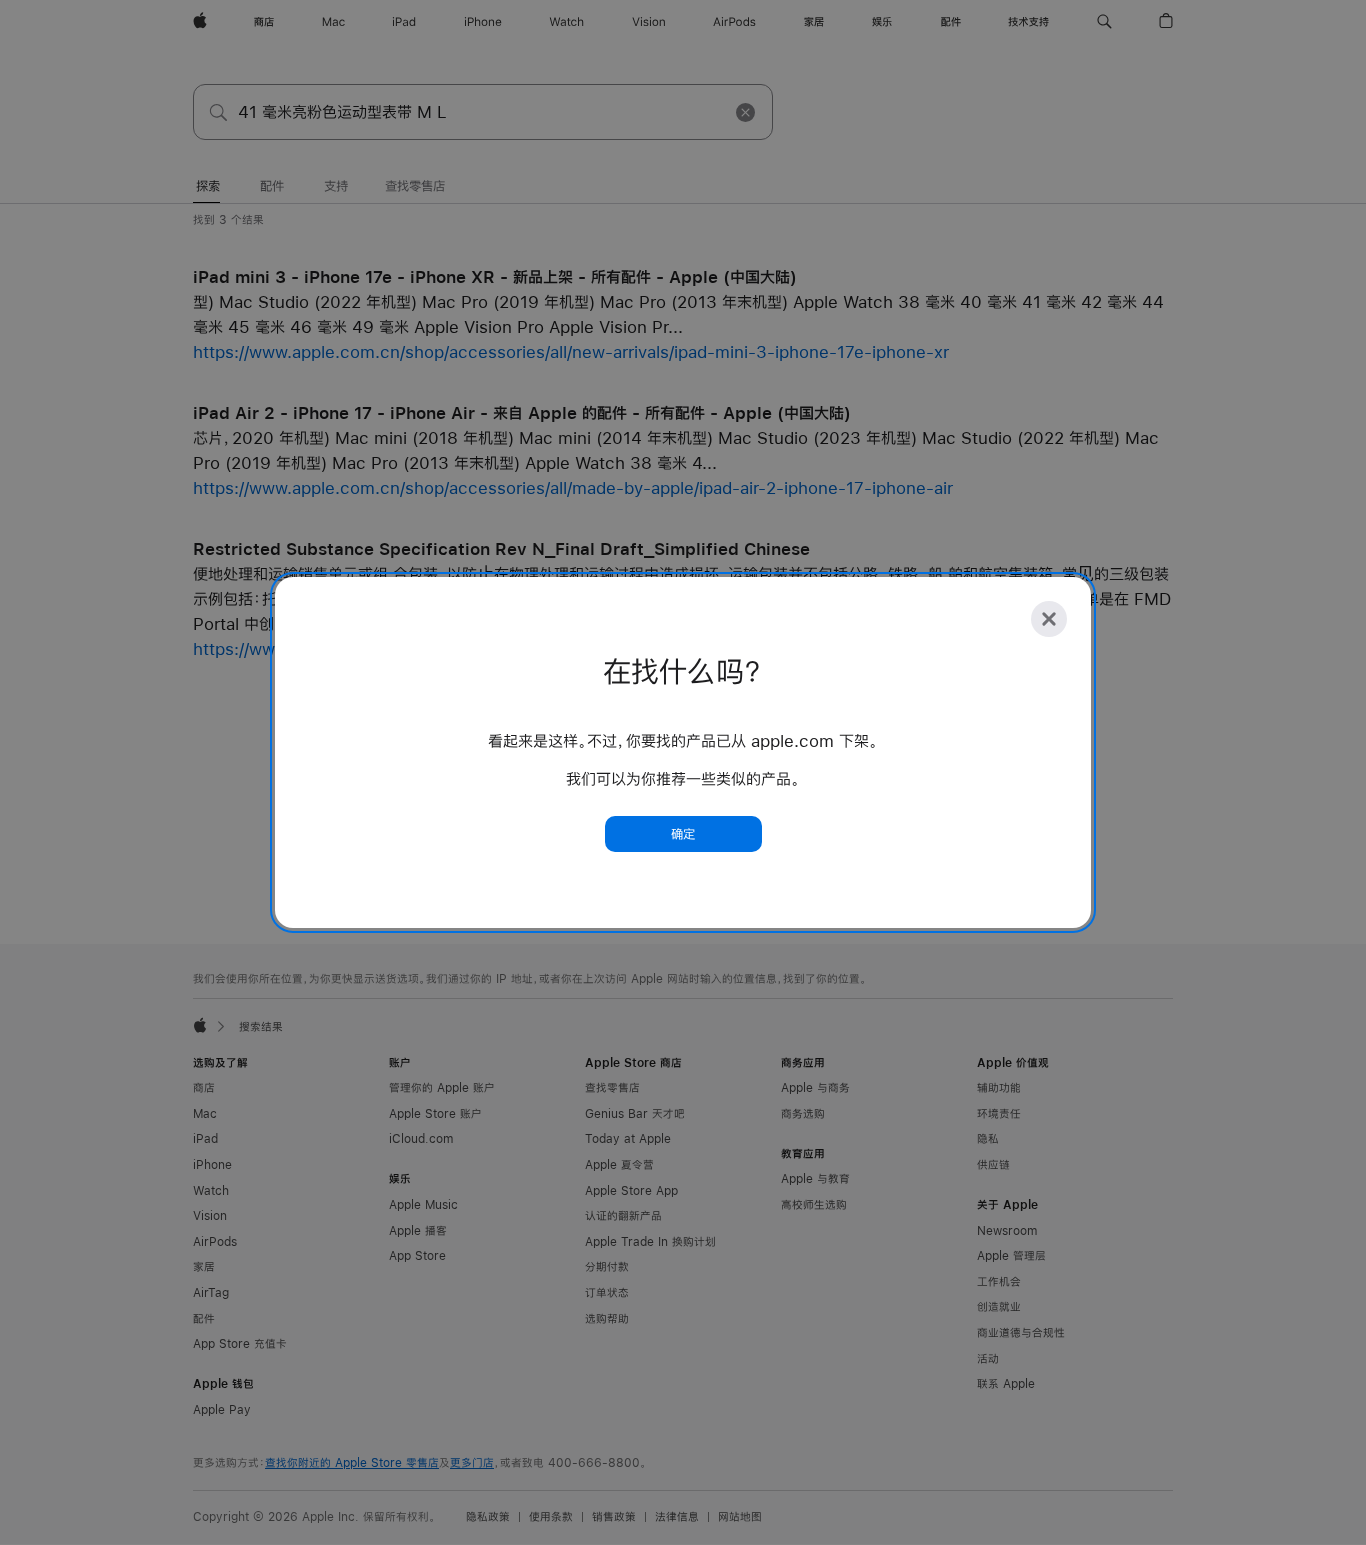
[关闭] (1049, 619)
